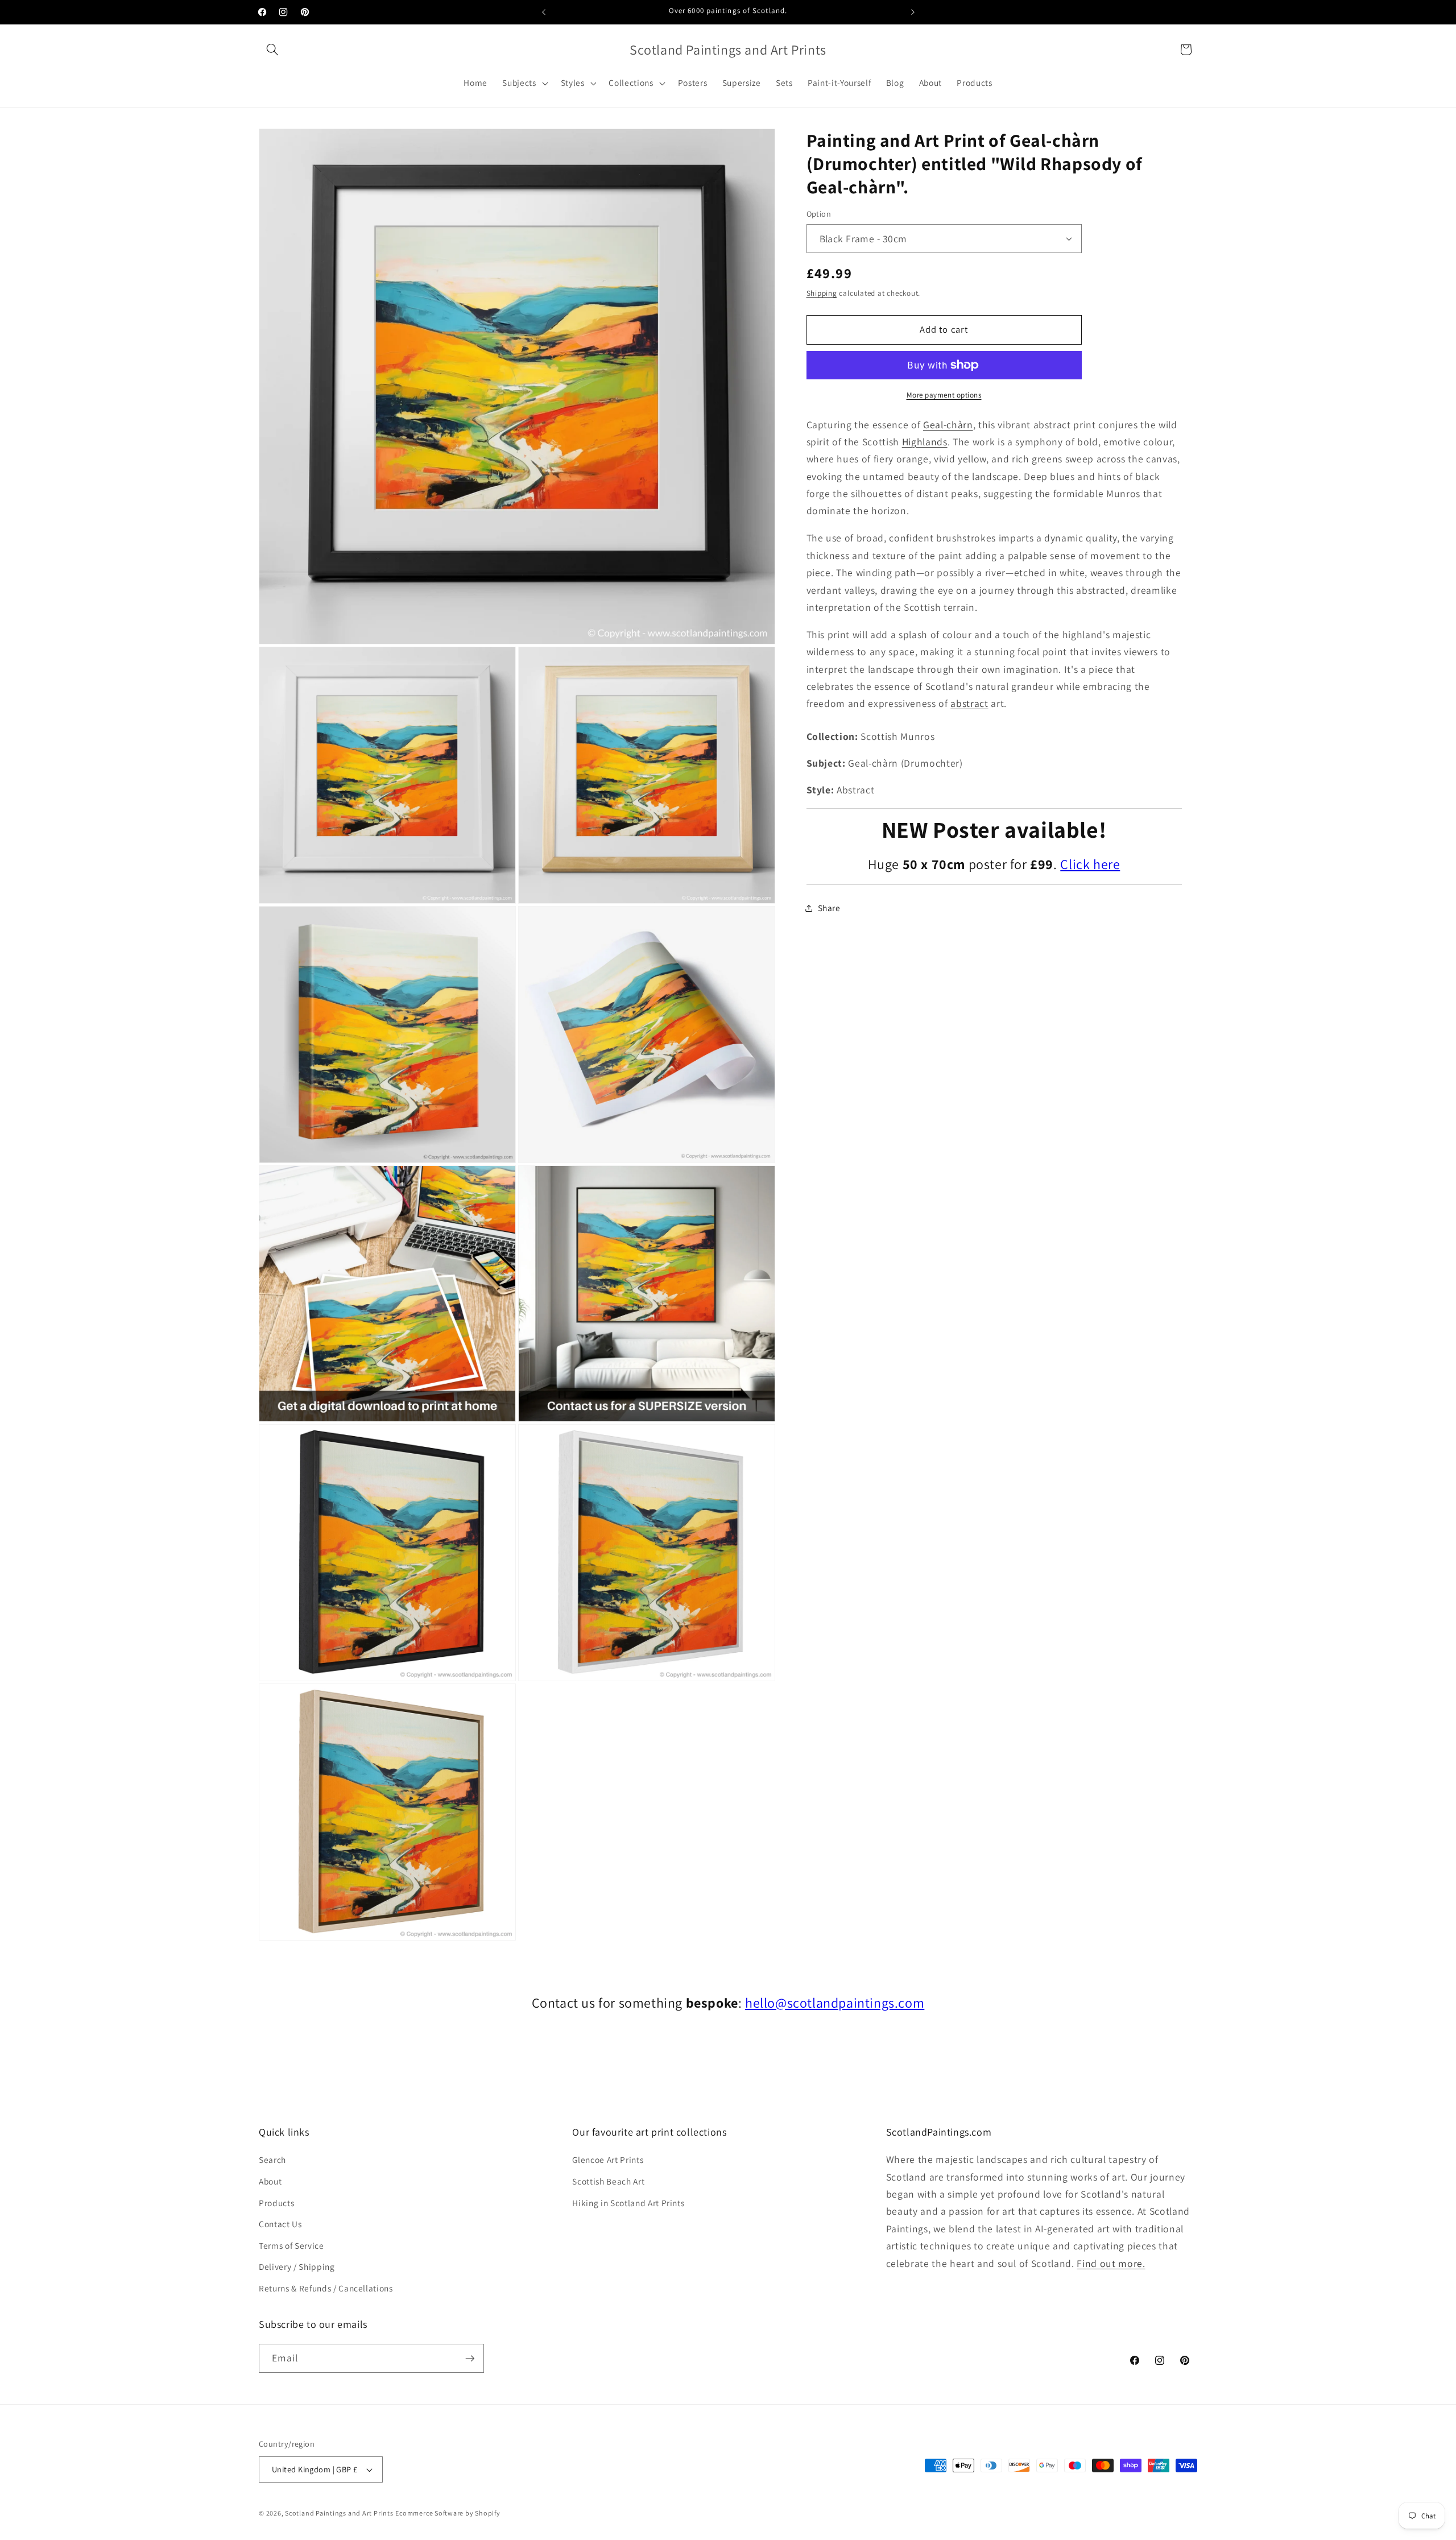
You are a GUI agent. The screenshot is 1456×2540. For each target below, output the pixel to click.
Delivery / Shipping (297, 2267)
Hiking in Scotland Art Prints (628, 2203)
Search (272, 2160)
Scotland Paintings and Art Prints (339, 2513)
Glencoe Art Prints (608, 2160)
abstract (969, 703)
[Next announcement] (913, 12)
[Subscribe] (470, 2359)
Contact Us (280, 2224)
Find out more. (1111, 2263)
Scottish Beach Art (608, 2181)
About (270, 2181)
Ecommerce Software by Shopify (448, 2513)
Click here (1090, 863)
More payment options (944, 394)
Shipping (822, 293)
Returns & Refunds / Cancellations (326, 2288)
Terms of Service (291, 2245)
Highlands (925, 442)
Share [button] (829, 908)
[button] (272, 49)
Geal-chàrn (948, 424)
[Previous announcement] (544, 12)
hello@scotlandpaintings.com (835, 2003)
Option (819, 214)
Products (276, 2203)
